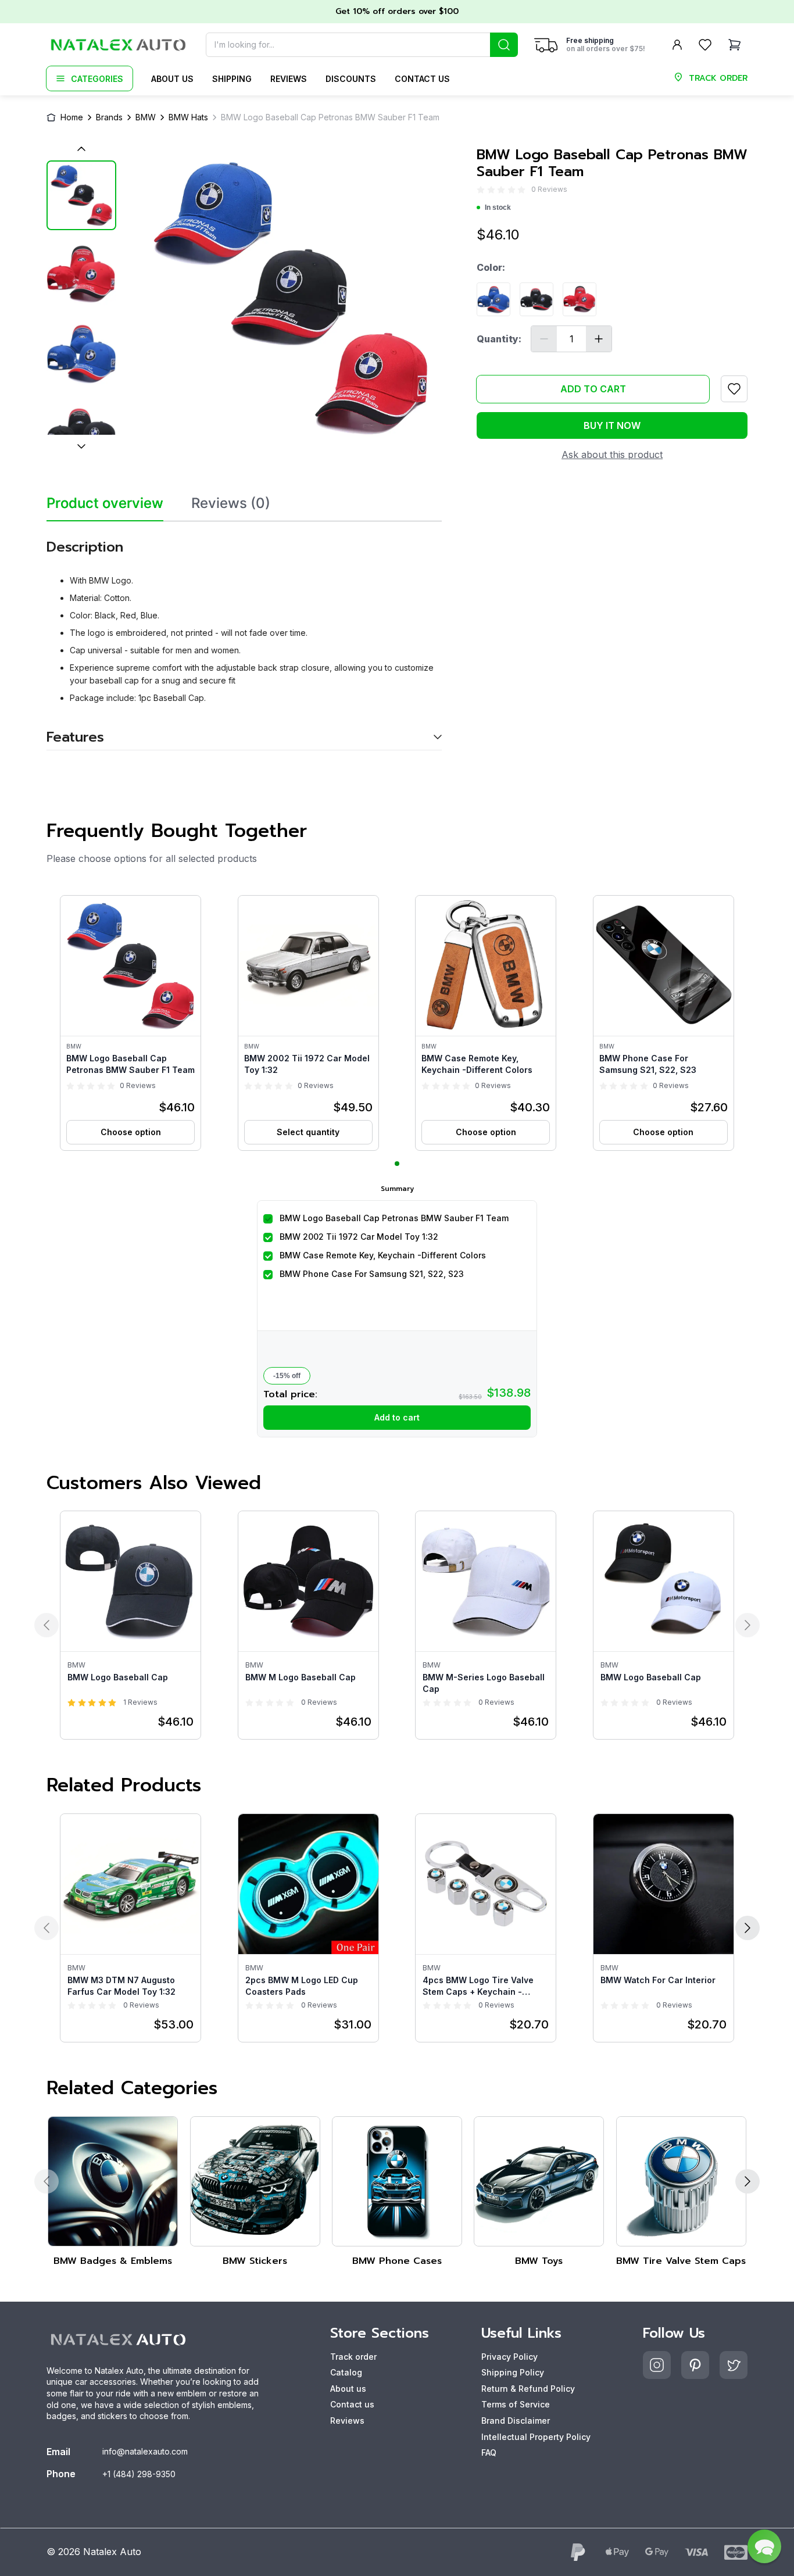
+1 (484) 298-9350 (139, 2474)
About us (172, 79)
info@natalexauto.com (145, 2451)
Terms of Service (516, 2404)
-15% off (287, 1376)
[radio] (481, 190)
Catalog (346, 2372)
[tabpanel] (244, 636)
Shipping (232, 79)
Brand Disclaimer (516, 2421)
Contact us (422, 79)
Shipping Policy (513, 2372)
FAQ (489, 2452)
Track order (353, 2357)
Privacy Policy (509, 2357)
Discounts (351, 79)
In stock (498, 207)
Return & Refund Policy (528, 2389)
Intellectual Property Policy (536, 2437)
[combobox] (362, 45)
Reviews (289, 79)
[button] (130, 1023)
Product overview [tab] (105, 503)
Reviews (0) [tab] (231, 503)
